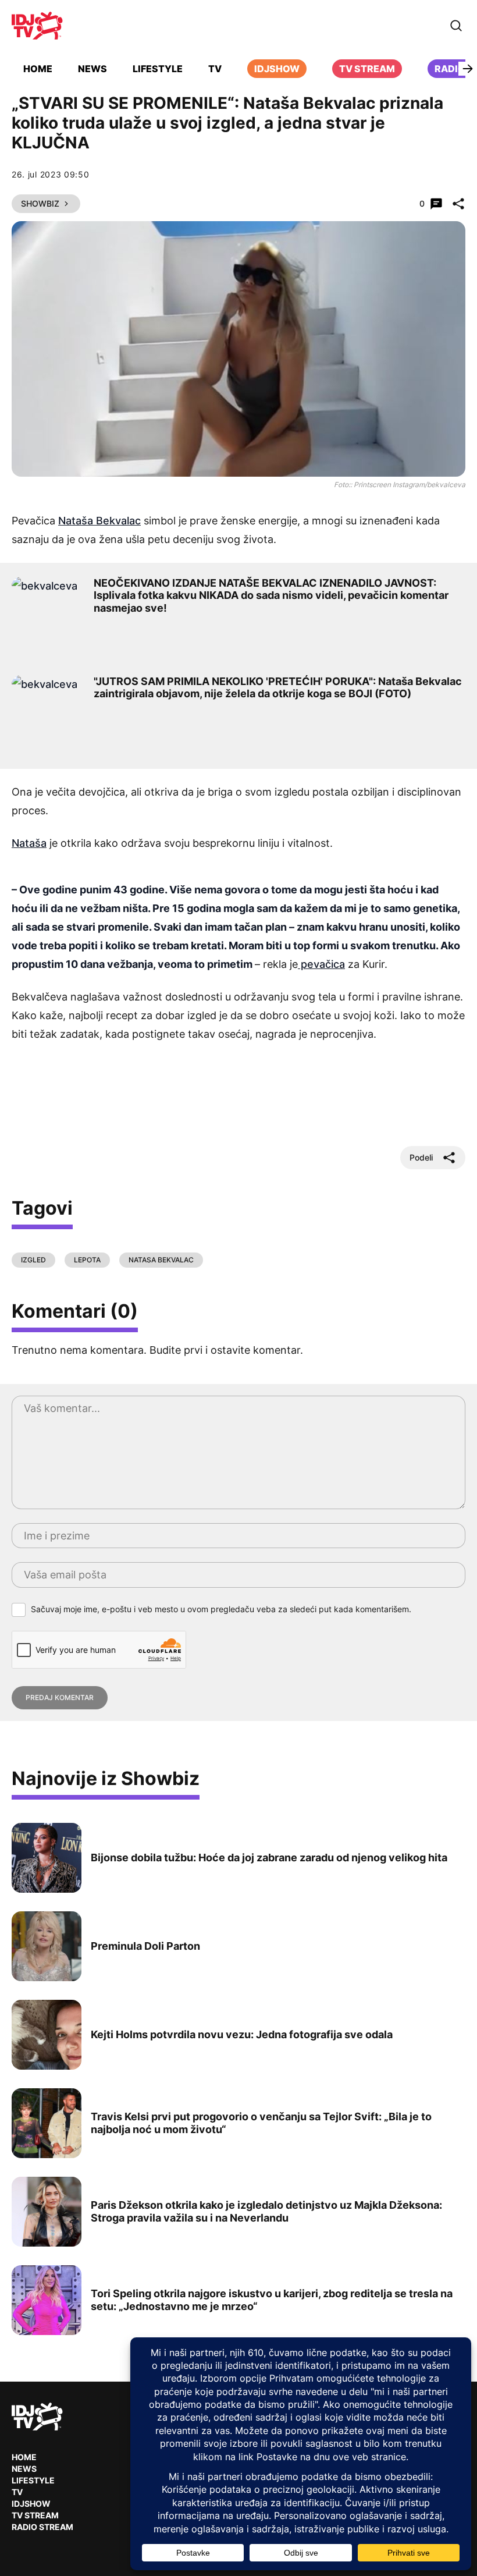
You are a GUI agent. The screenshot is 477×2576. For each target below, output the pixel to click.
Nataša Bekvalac (99, 521)
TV (215, 69)
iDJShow (277, 69)
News (92, 69)
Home (38, 69)
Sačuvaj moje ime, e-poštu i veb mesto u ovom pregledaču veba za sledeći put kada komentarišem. (221, 1609)
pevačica (321, 964)
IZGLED (33, 1260)
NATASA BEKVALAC (161, 1260)
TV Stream (367, 69)
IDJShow (31, 2504)
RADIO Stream (42, 2527)
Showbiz (40, 203)
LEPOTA (87, 1260)
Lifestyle (158, 69)
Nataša (29, 843)
